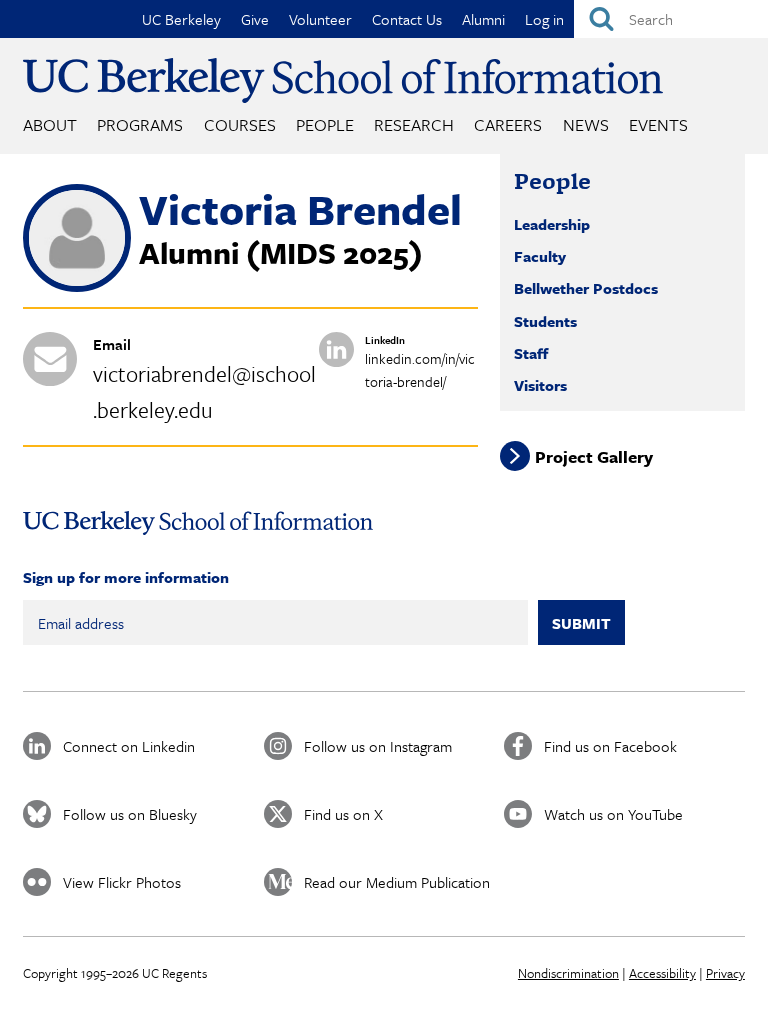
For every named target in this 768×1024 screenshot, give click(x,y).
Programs (140, 124)
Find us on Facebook (610, 746)
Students (545, 321)
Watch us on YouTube (613, 814)
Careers (508, 124)
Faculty (540, 256)
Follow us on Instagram (378, 746)
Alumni (483, 19)
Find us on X (343, 814)
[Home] (343, 80)
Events (658, 124)
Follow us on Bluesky (130, 814)
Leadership (552, 224)
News (586, 124)
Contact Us (407, 19)
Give (255, 19)
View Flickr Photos (122, 882)
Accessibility (662, 973)
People (325, 124)
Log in (544, 19)
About (50, 124)
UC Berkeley (181, 19)
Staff (531, 353)
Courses (240, 124)
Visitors (540, 385)
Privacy (725, 973)
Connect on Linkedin (129, 746)
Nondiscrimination (568, 973)
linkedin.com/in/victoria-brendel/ (420, 370)
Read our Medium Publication (397, 882)
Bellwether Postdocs (586, 288)
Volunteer (320, 19)
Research (414, 124)
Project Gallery (594, 455)
